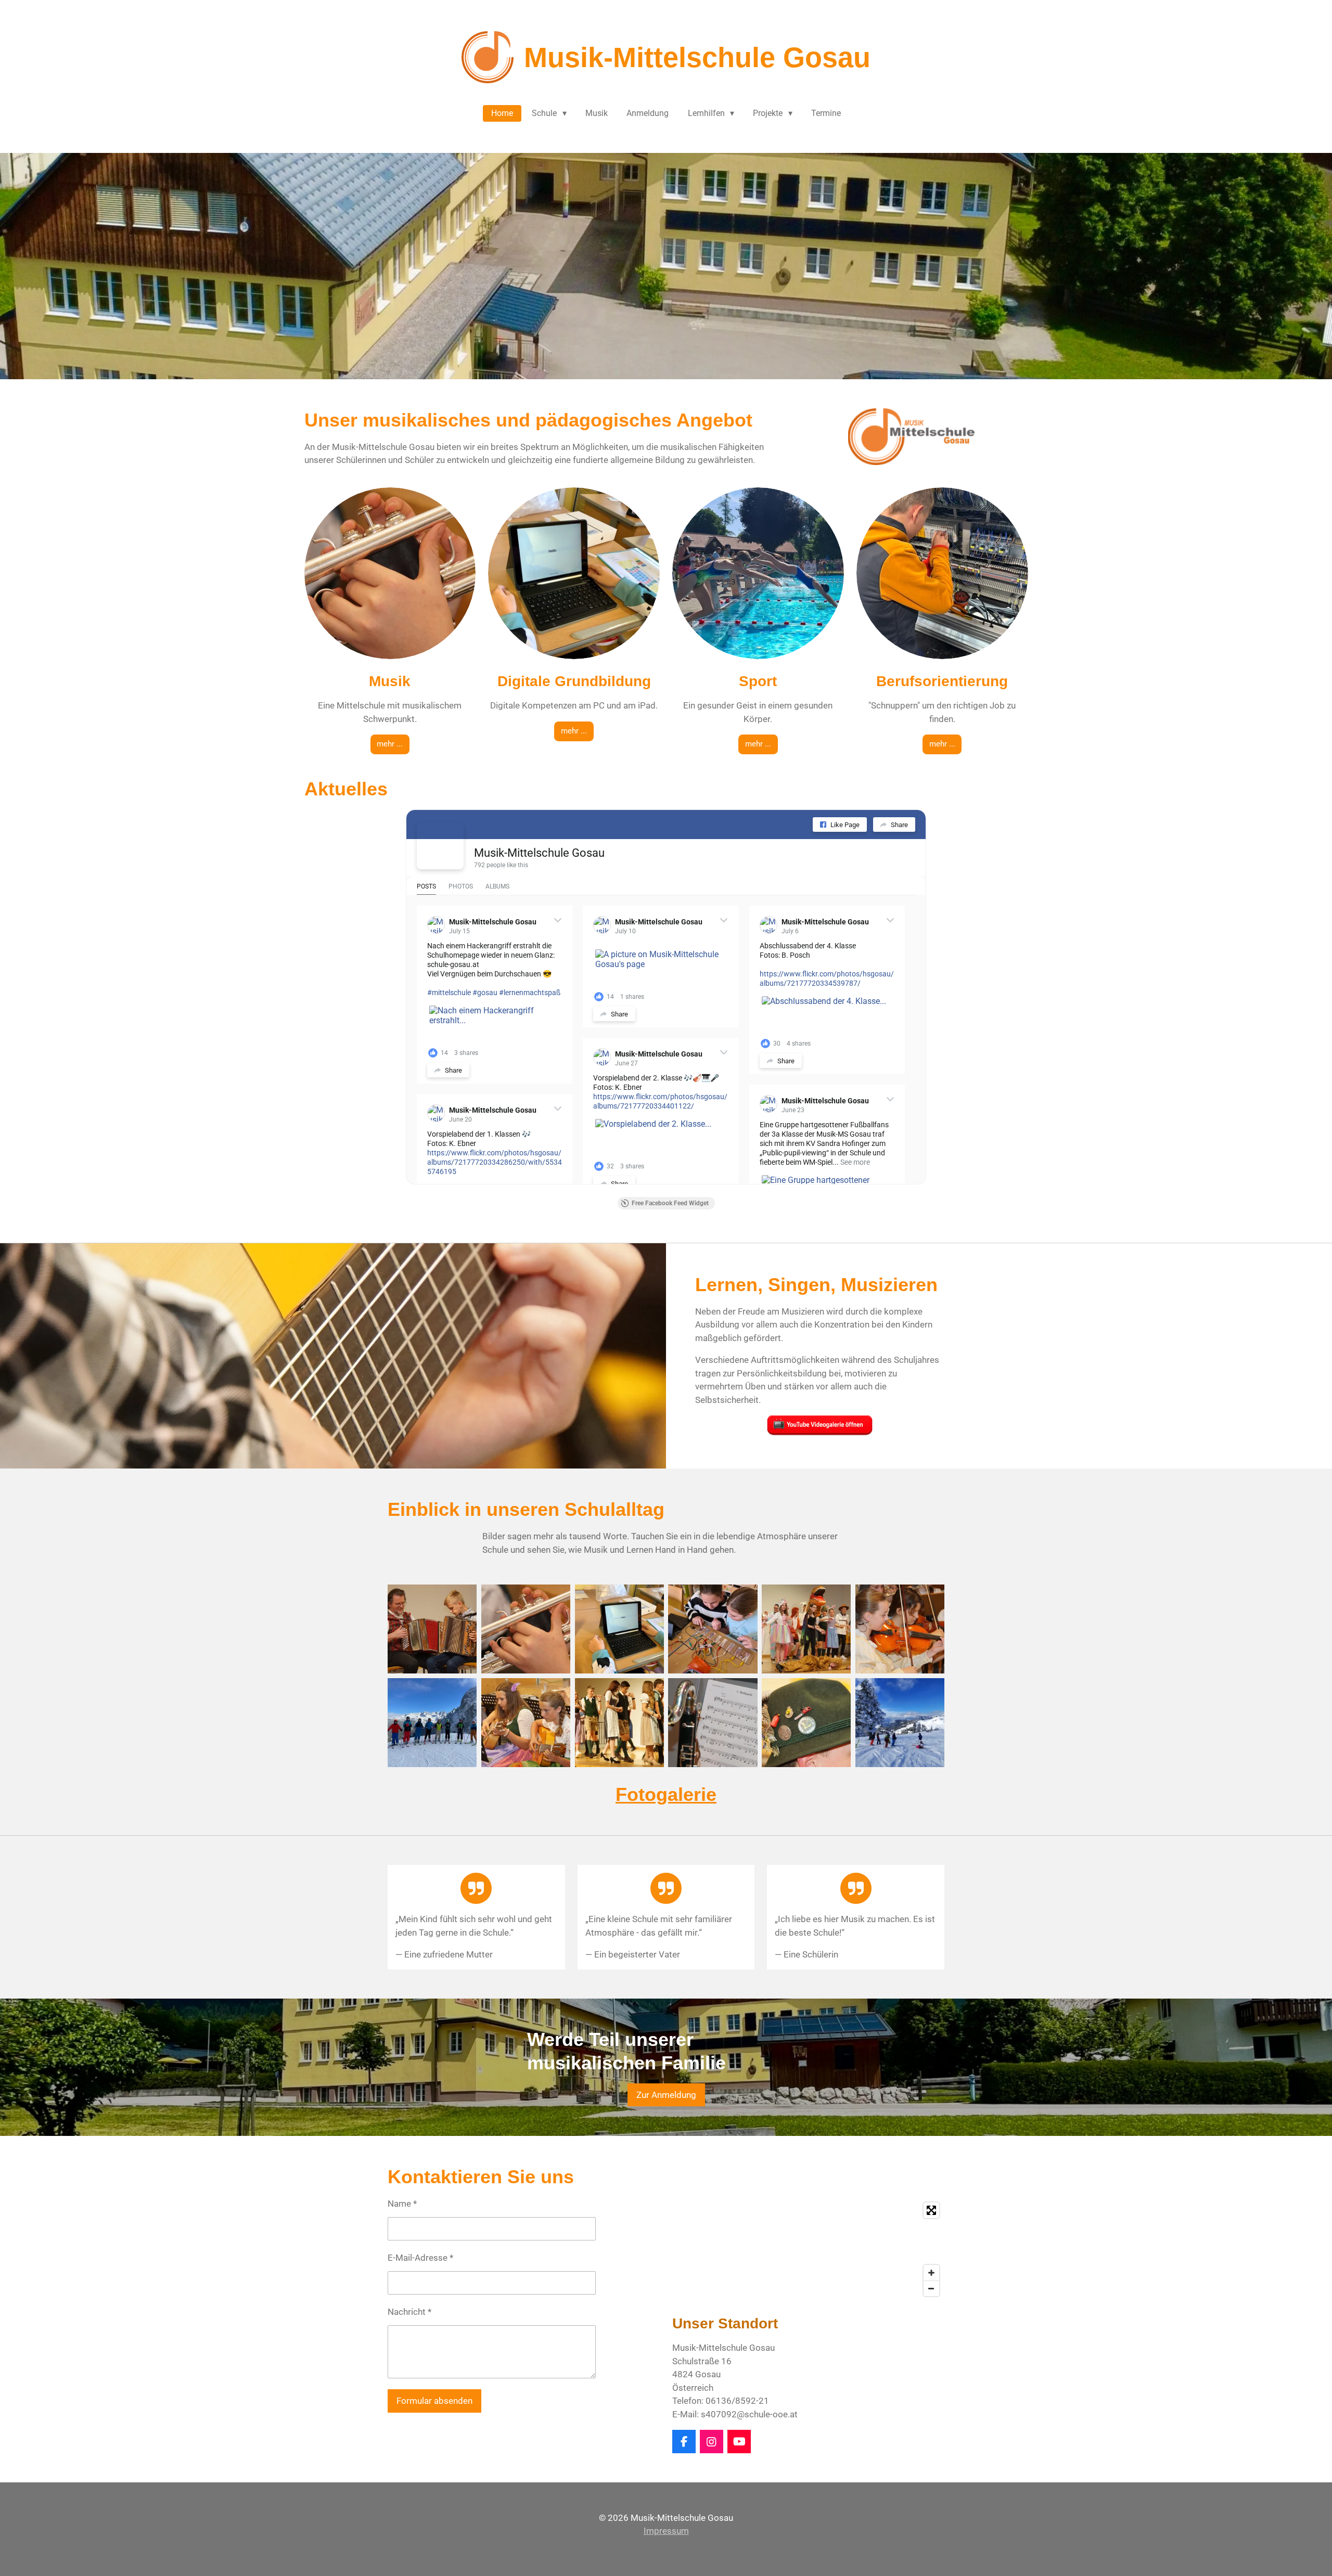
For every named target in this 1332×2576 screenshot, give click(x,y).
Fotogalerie (666, 1794)
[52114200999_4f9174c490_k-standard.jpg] (806, 1723)
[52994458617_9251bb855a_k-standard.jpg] (526, 1723)
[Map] (808, 2249)
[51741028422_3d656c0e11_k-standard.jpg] (619, 1629)
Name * (402, 2204)
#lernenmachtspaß (530, 993)
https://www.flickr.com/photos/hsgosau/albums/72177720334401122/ (660, 1101)
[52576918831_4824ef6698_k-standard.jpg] (900, 1629)
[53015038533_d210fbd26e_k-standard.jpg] (619, 1723)
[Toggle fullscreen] (931, 2210)
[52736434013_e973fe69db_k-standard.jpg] (900, 1723)
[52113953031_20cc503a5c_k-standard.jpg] (806, 1629)
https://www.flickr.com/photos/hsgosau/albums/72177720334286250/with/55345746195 (495, 1162)
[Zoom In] (931, 2273)
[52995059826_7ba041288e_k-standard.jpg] (432, 1629)
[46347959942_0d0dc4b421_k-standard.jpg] (526, 1629)
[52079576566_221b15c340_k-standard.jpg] (713, 1629)
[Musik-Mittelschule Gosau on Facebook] (440, 846)
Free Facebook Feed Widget (670, 1203)
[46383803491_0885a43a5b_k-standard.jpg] (713, 1723)
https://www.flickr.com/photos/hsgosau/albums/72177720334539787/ (827, 978)
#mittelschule (449, 993)
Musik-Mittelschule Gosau (539, 853)
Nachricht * (409, 2312)
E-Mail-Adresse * (420, 2258)
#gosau (485, 993)
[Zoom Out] (931, 2288)
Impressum (666, 2531)
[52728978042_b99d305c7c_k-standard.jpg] (432, 1723)
